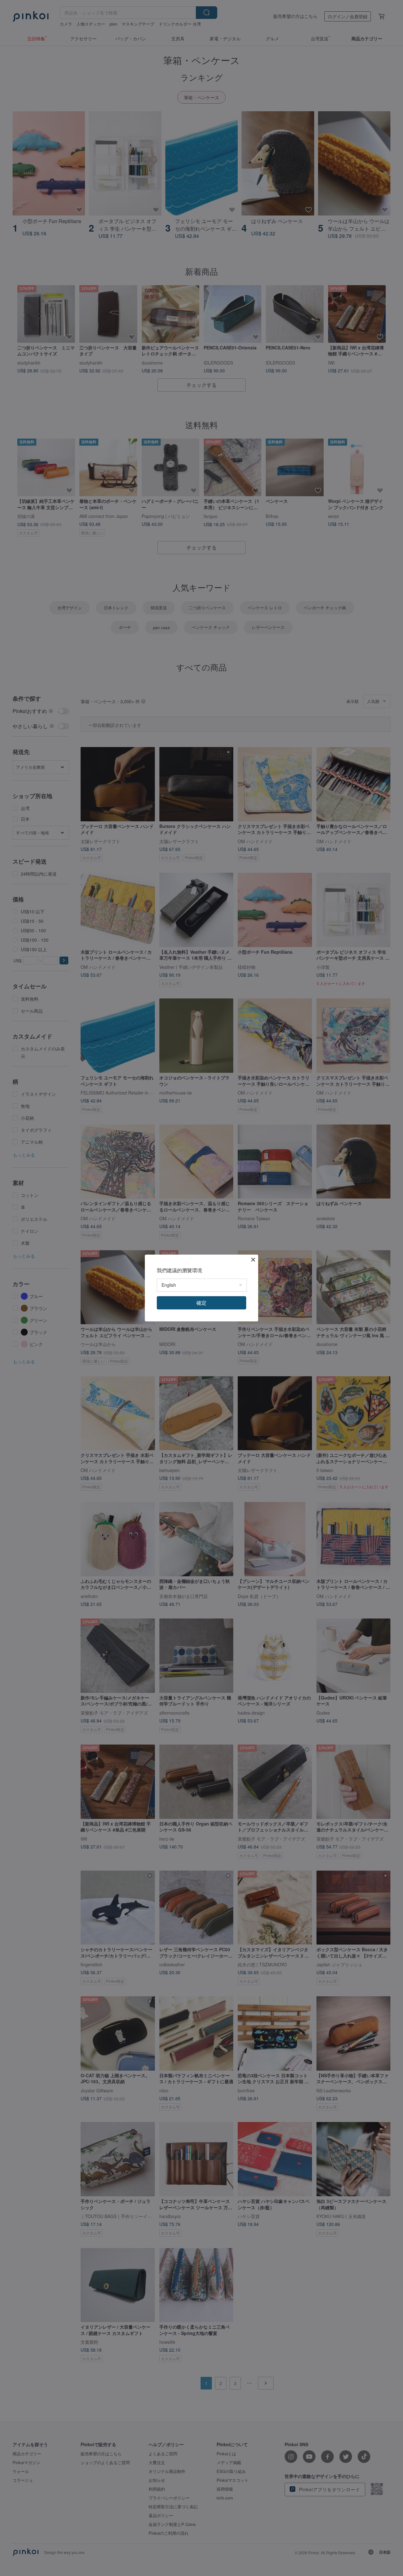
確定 (201, 1303)
